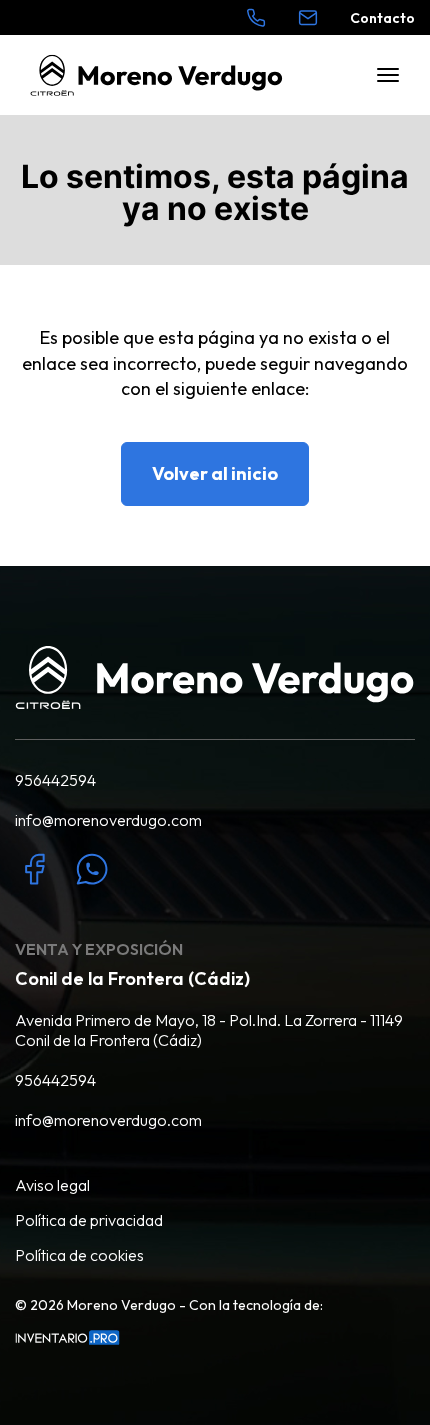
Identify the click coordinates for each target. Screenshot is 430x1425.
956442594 (55, 780)
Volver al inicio (215, 473)
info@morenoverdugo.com (108, 820)
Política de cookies (79, 1255)
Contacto (382, 18)
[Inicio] (156, 75)
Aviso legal (52, 1185)
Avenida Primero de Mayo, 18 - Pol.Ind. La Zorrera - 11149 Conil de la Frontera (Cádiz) (209, 1030)
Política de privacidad (89, 1220)
